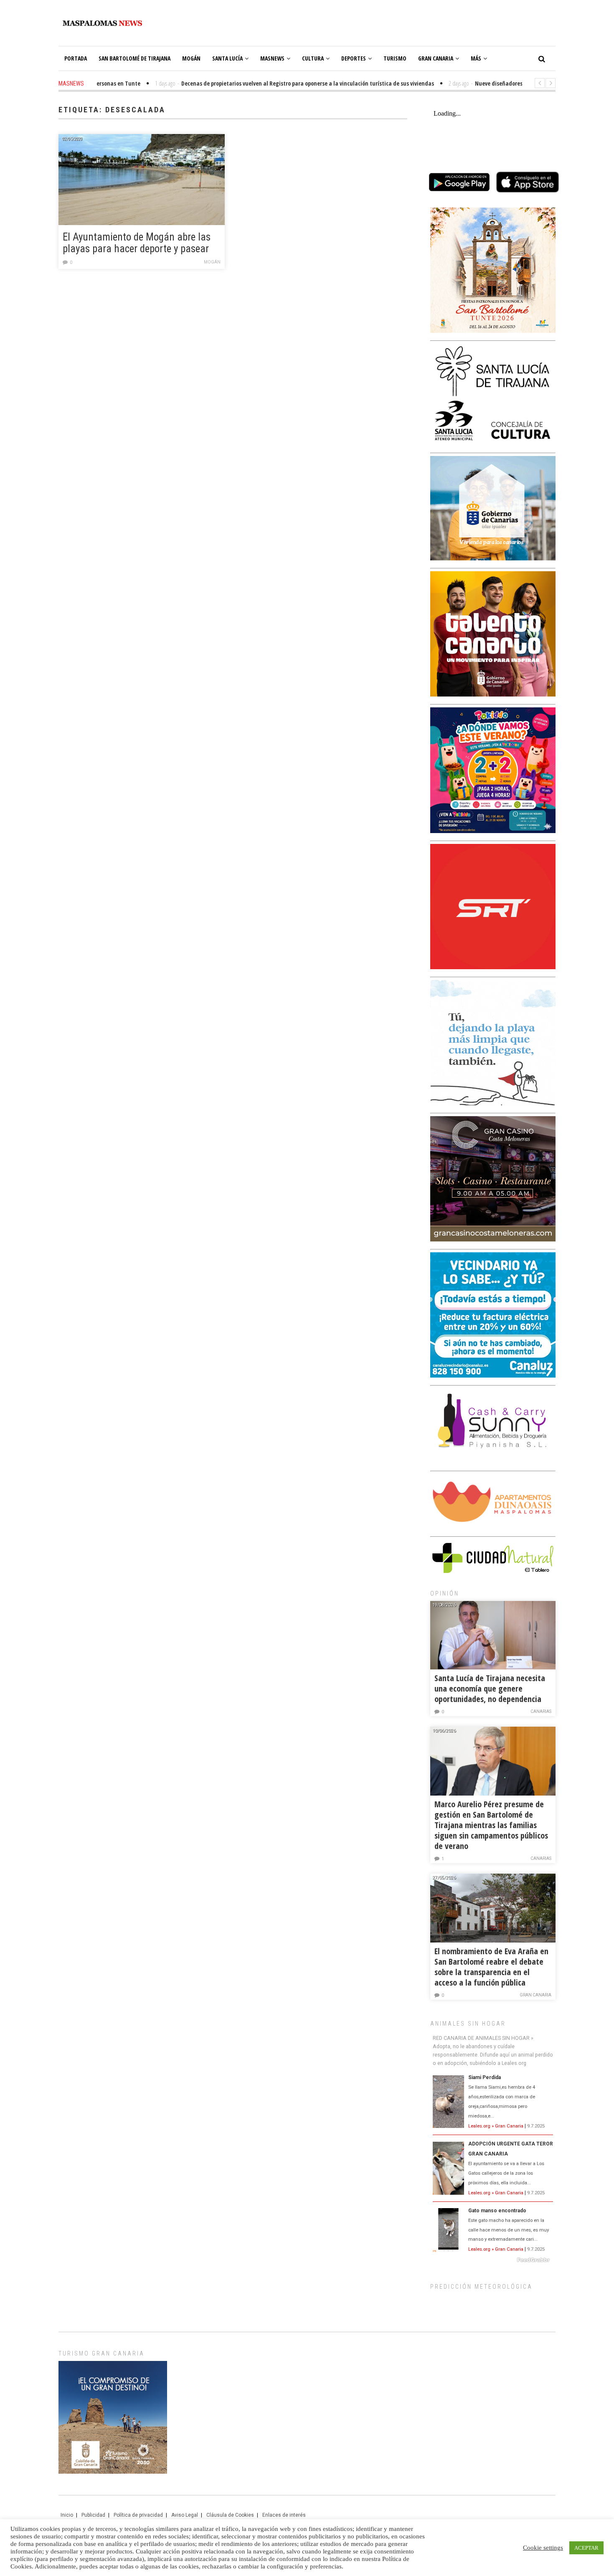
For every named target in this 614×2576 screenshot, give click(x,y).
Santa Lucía (227, 58)
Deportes (354, 58)
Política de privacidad (138, 2515)
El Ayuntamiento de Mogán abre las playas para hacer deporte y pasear (137, 243)
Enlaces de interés (284, 2515)
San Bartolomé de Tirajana (134, 58)
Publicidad (93, 2515)
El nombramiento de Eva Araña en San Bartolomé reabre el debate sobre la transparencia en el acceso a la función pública (491, 1967)
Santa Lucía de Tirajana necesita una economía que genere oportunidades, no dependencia (490, 1688)
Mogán (191, 58)
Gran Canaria (436, 58)
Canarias (541, 1711)
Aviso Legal (185, 2515)
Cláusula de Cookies (230, 2515)
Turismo (395, 58)
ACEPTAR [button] (586, 2548)
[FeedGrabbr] (493, 2260)
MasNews (272, 58)
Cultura (313, 58)
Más (476, 58)
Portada (76, 58)
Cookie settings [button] (543, 2548)
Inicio (67, 2515)
